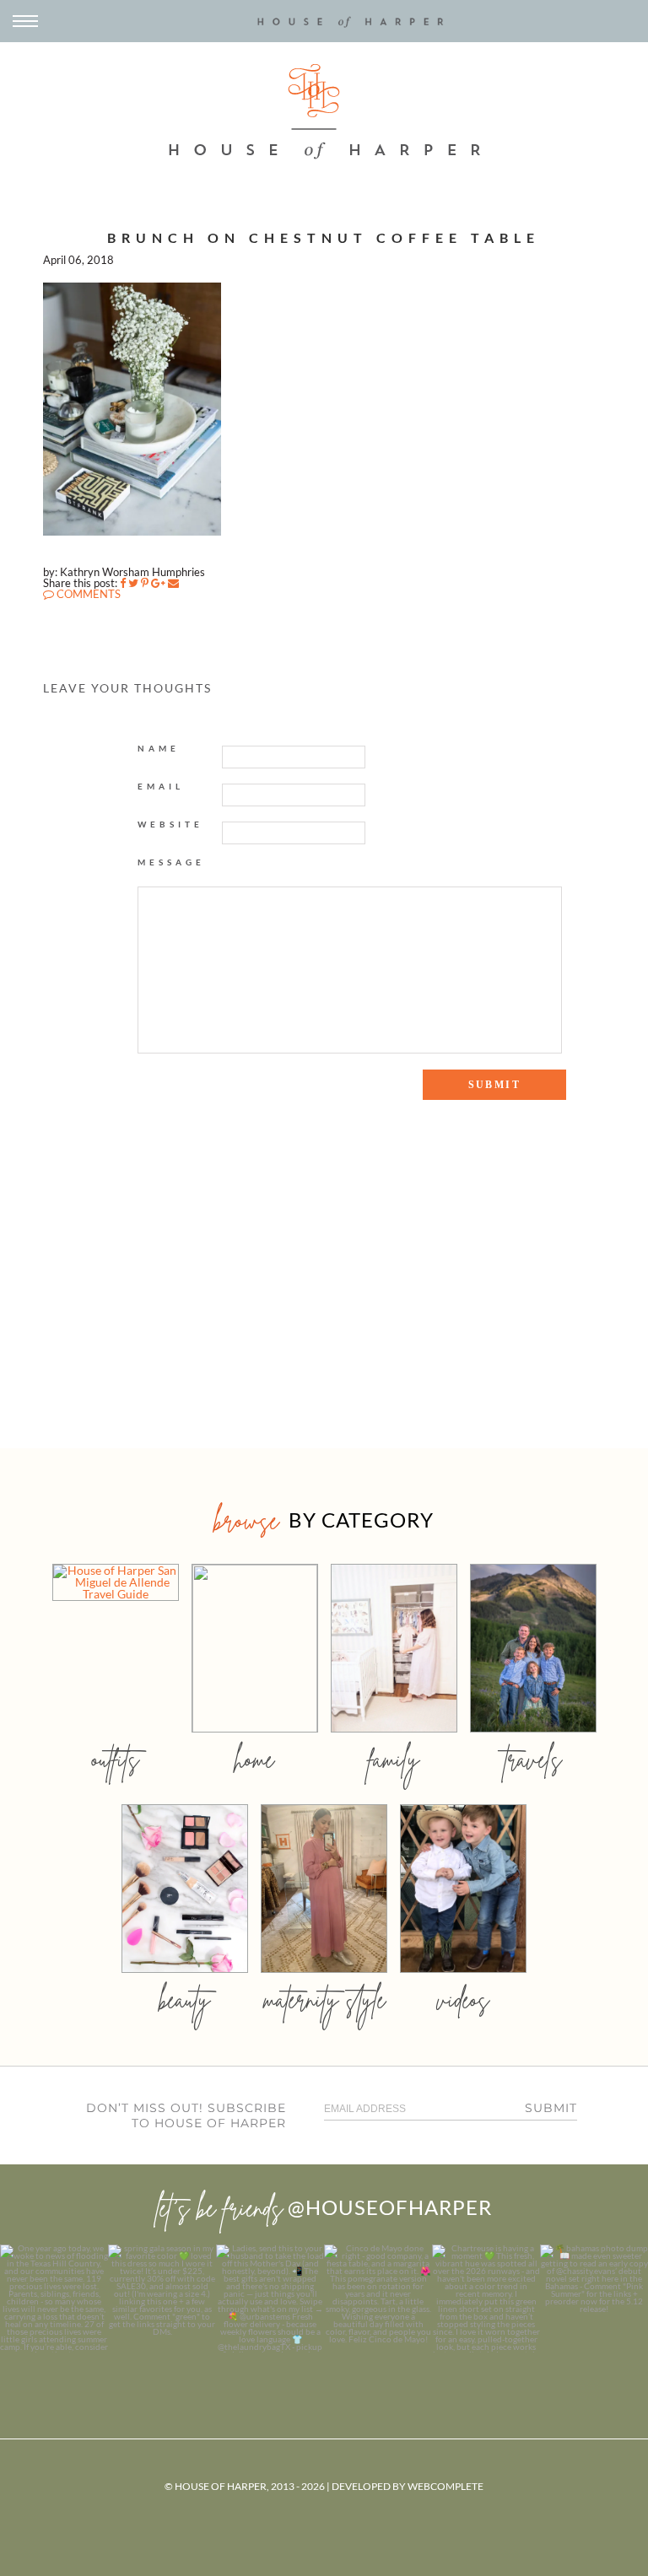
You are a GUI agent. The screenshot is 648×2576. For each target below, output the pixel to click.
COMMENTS (87, 594)
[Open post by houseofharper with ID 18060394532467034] (162, 2298)
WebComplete (445, 2486)
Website (170, 824)
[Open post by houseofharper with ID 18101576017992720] (486, 2298)
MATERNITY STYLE (324, 1999)
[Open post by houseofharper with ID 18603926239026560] (54, 2298)
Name (159, 748)
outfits (116, 1759)
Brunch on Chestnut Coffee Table (324, 237)
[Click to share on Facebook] (123, 583)
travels (533, 1759)
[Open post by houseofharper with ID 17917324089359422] (378, 2298)
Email (161, 786)
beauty (185, 1999)
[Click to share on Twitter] (133, 583)
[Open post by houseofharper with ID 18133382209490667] (270, 2298)
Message (171, 862)
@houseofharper (390, 2207)
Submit (551, 2108)
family (394, 1759)
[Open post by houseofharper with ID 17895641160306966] (594, 2298)
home (254, 1759)
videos (463, 1999)
